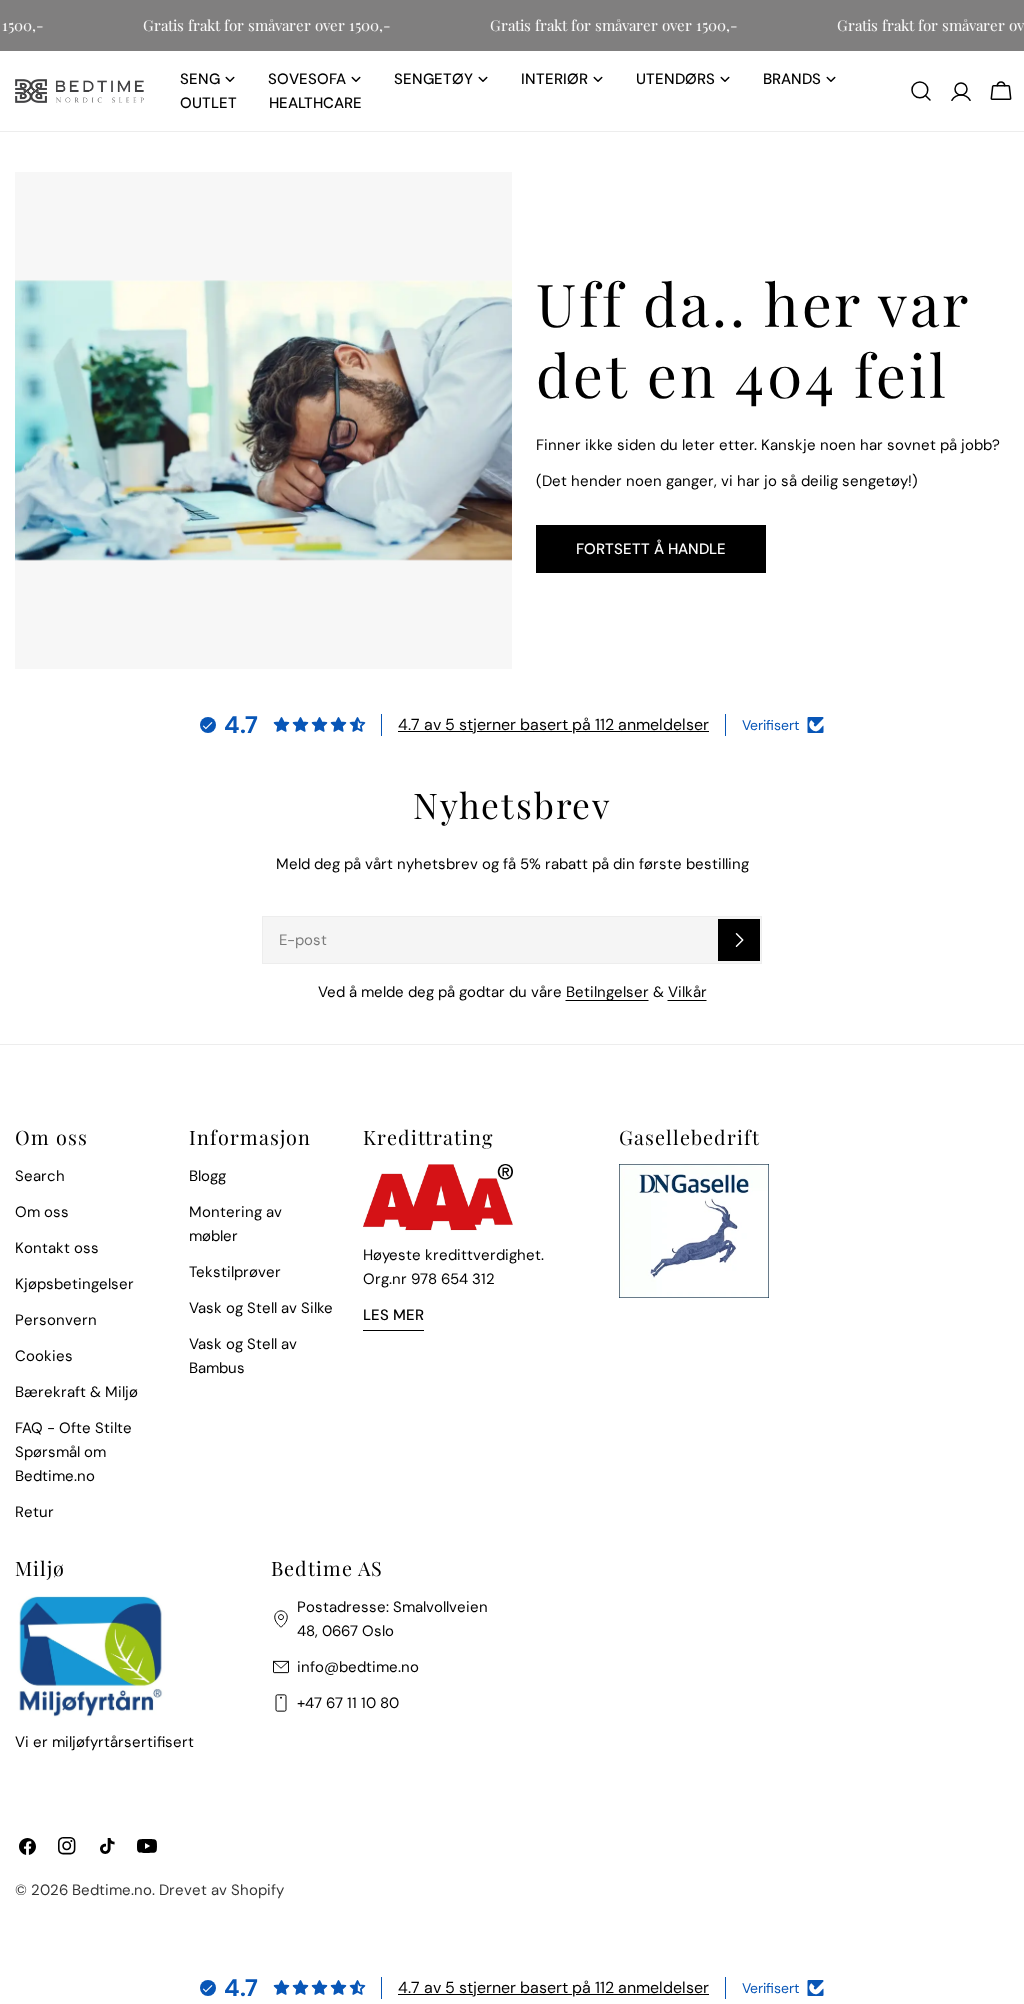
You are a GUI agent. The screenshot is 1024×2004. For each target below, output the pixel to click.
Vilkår (687, 992)
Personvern (56, 1320)
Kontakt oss (57, 1248)
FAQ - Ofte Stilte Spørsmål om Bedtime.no (73, 1452)
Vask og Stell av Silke (261, 1308)
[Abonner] (739, 940)
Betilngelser (607, 992)
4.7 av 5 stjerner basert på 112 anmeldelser (553, 724)
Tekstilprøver (235, 1272)
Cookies (44, 1356)
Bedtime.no (112, 1890)
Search (40, 1176)
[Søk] (921, 91)
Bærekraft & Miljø (76, 1392)
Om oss (42, 1212)
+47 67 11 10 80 (348, 1703)
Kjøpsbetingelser (74, 1284)
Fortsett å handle (651, 549)
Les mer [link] (393, 1315)
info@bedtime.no (358, 1667)
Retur (34, 1512)
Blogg (207, 1176)
